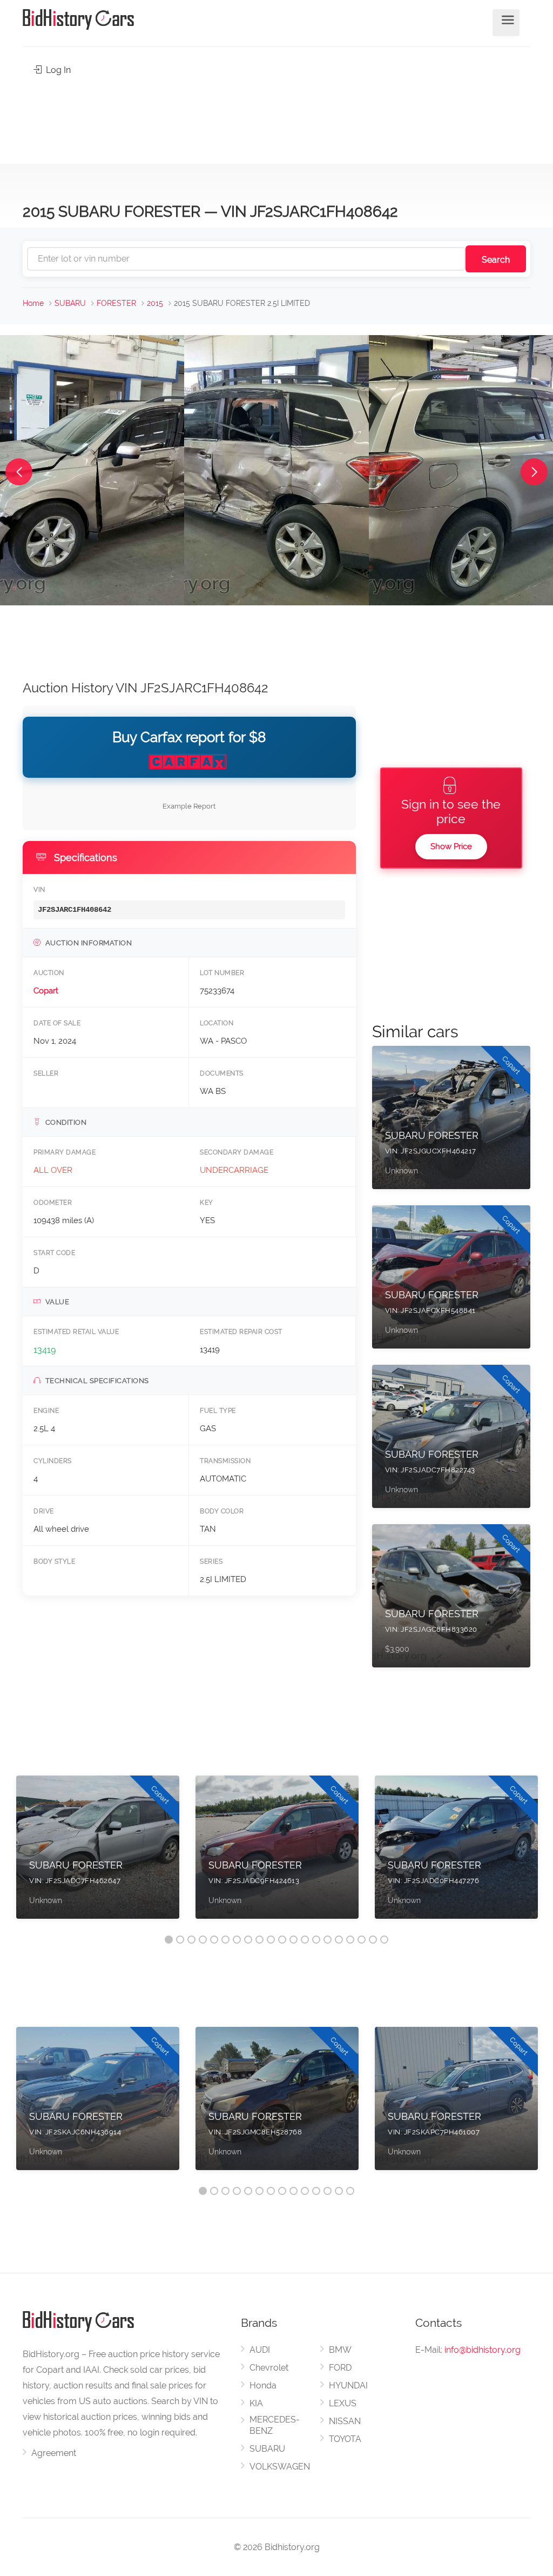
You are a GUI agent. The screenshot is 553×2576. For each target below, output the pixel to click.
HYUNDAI (348, 2385)
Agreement (54, 2453)
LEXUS (343, 2403)
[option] (98, 1853)
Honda (263, 2385)
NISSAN (345, 2421)
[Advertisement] (276, 117)
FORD (340, 2368)
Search (496, 260)
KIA (256, 2403)
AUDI (260, 2350)
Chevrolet (269, 2368)
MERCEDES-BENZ (275, 2425)
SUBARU (70, 303)
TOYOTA (345, 2439)
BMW (340, 2350)
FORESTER (116, 303)
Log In (57, 70)
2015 (155, 303)
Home (33, 303)
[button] (19, 472)
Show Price (451, 846)
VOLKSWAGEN (280, 2467)
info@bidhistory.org (483, 2350)
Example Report (189, 806)
